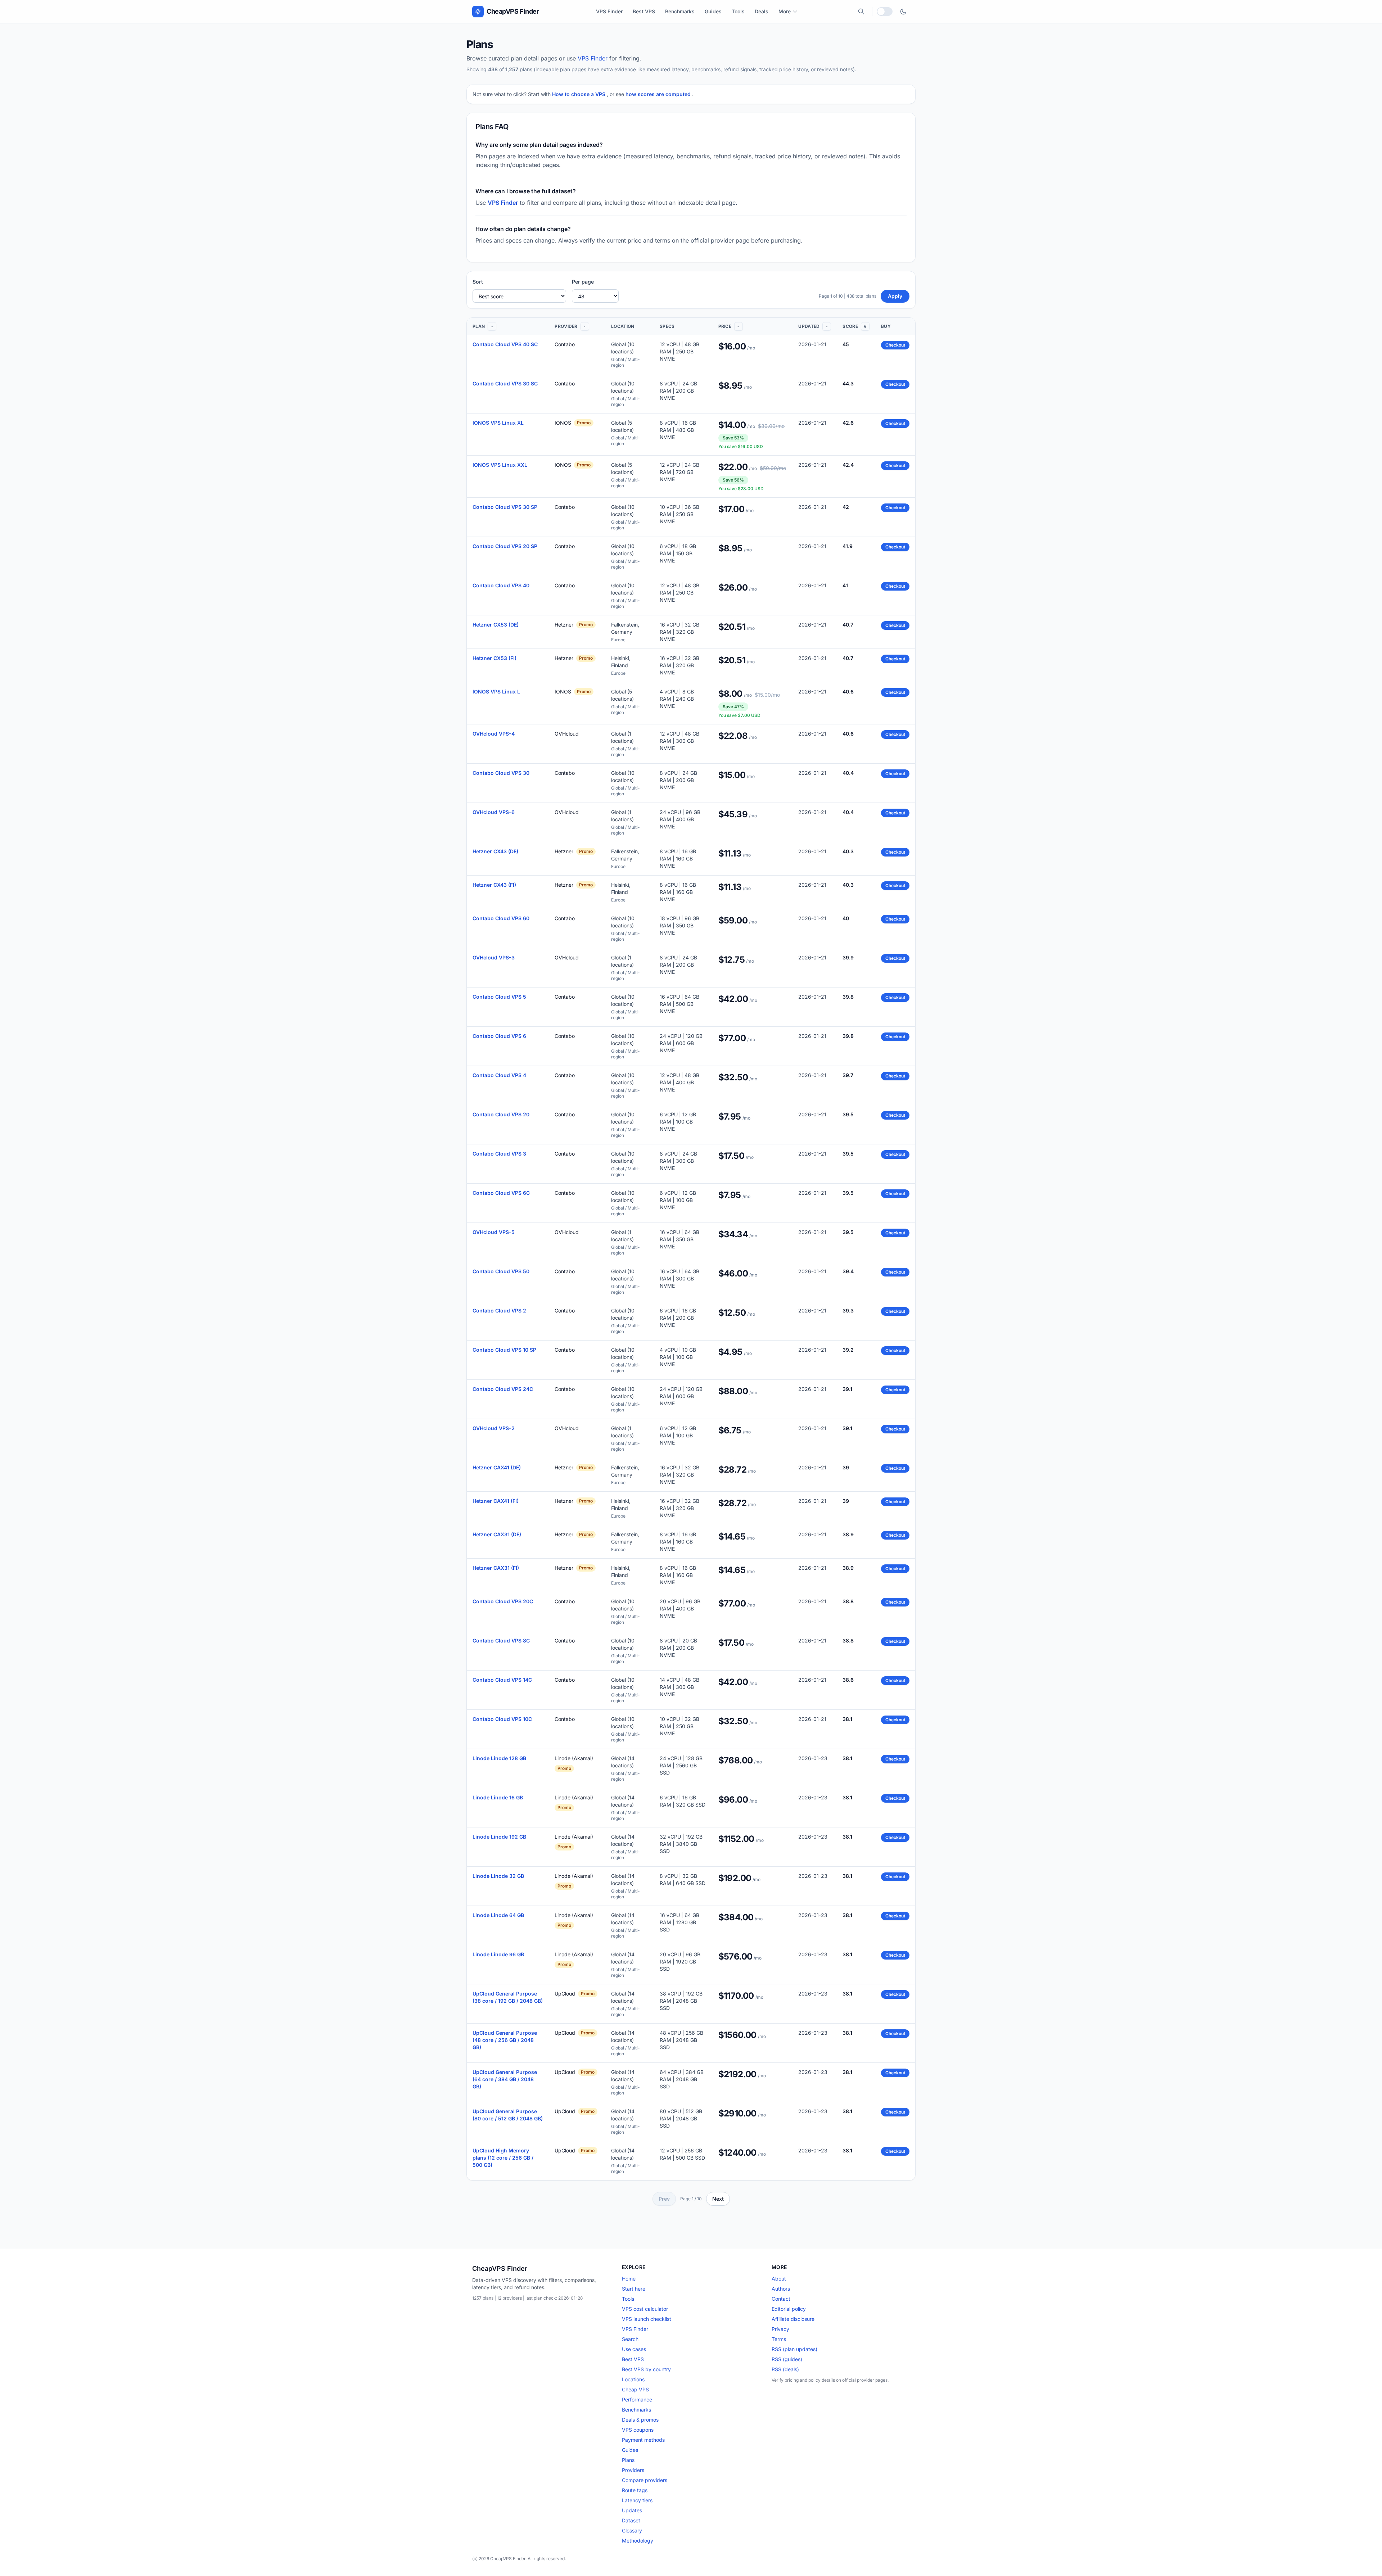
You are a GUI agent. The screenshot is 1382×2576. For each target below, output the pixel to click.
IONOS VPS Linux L (496, 692)
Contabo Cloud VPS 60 (501, 918)
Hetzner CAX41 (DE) (497, 1467)
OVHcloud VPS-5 (494, 1232)
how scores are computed (659, 94)
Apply (895, 296)
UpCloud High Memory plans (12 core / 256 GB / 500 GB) (503, 2158)
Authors (781, 2289)
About (779, 2279)
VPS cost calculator (645, 2309)
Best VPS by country (646, 2369)
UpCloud (565, 1994)
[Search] (861, 12)
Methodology (638, 2541)
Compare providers (645, 2480)
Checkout (895, 345)
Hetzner (564, 625)
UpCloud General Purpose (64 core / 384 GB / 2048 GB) (505, 2079)
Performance (637, 2399)
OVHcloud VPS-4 (494, 734)
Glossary (632, 2530)
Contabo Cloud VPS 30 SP (505, 507)
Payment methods (643, 2440)
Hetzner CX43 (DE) (495, 851)
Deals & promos (640, 2420)
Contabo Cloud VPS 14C (502, 1680)
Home (629, 2279)
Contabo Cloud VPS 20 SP (505, 546)
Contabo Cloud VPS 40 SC (505, 344)
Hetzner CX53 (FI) (494, 658)
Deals (762, 11)
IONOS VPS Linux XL (498, 423)
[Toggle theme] (903, 12)
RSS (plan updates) (794, 2349)
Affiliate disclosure (793, 2319)
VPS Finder (609, 11)
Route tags (635, 2490)
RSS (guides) (787, 2359)
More (785, 11)
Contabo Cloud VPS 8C (501, 1640)
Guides (713, 11)
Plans (628, 2460)
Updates (632, 2510)
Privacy (780, 2329)
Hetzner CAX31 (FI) (496, 1568)
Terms (779, 2339)
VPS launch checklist (647, 2319)
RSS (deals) (785, 2369)
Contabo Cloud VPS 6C (501, 1193)
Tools (738, 11)
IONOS (563, 423)
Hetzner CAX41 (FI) (496, 1501)
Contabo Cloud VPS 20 (501, 1114)
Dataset (631, 2520)
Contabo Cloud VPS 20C (503, 1601)
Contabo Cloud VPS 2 (499, 1310)
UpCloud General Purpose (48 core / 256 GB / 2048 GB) (505, 2040)
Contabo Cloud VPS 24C (503, 1389)
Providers (633, 2470)
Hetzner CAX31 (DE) (497, 1534)
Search (630, 2339)
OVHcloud (567, 734)
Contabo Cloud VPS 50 (501, 1271)
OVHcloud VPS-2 (494, 1428)
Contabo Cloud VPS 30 (501, 773)
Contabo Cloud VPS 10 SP (504, 1350)
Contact (781, 2299)
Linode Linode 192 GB (499, 1837)
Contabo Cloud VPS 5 (499, 997)
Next (718, 2199)
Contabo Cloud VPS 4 (499, 1075)
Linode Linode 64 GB (498, 1915)
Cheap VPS (635, 2389)
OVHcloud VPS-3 (494, 957)
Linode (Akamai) (574, 1758)
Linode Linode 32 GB (498, 1876)
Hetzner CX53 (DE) (496, 625)
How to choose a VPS (579, 94)
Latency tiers (637, 2500)
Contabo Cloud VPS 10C (502, 1719)
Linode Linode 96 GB (498, 1954)
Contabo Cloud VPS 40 (501, 585)
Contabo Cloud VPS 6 (499, 1036)
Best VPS (644, 11)
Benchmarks (680, 11)
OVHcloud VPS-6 (494, 812)
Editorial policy (789, 2309)
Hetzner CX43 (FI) (494, 885)
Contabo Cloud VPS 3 (499, 1154)
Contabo (565, 344)
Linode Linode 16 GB (498, 1797)
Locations (633, 2379)
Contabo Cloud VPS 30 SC (505, 383)
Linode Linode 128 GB (499, 1758)
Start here (634, 2289)
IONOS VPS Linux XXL (500, 465)
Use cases (634, 2349)
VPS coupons (638, 2430)
